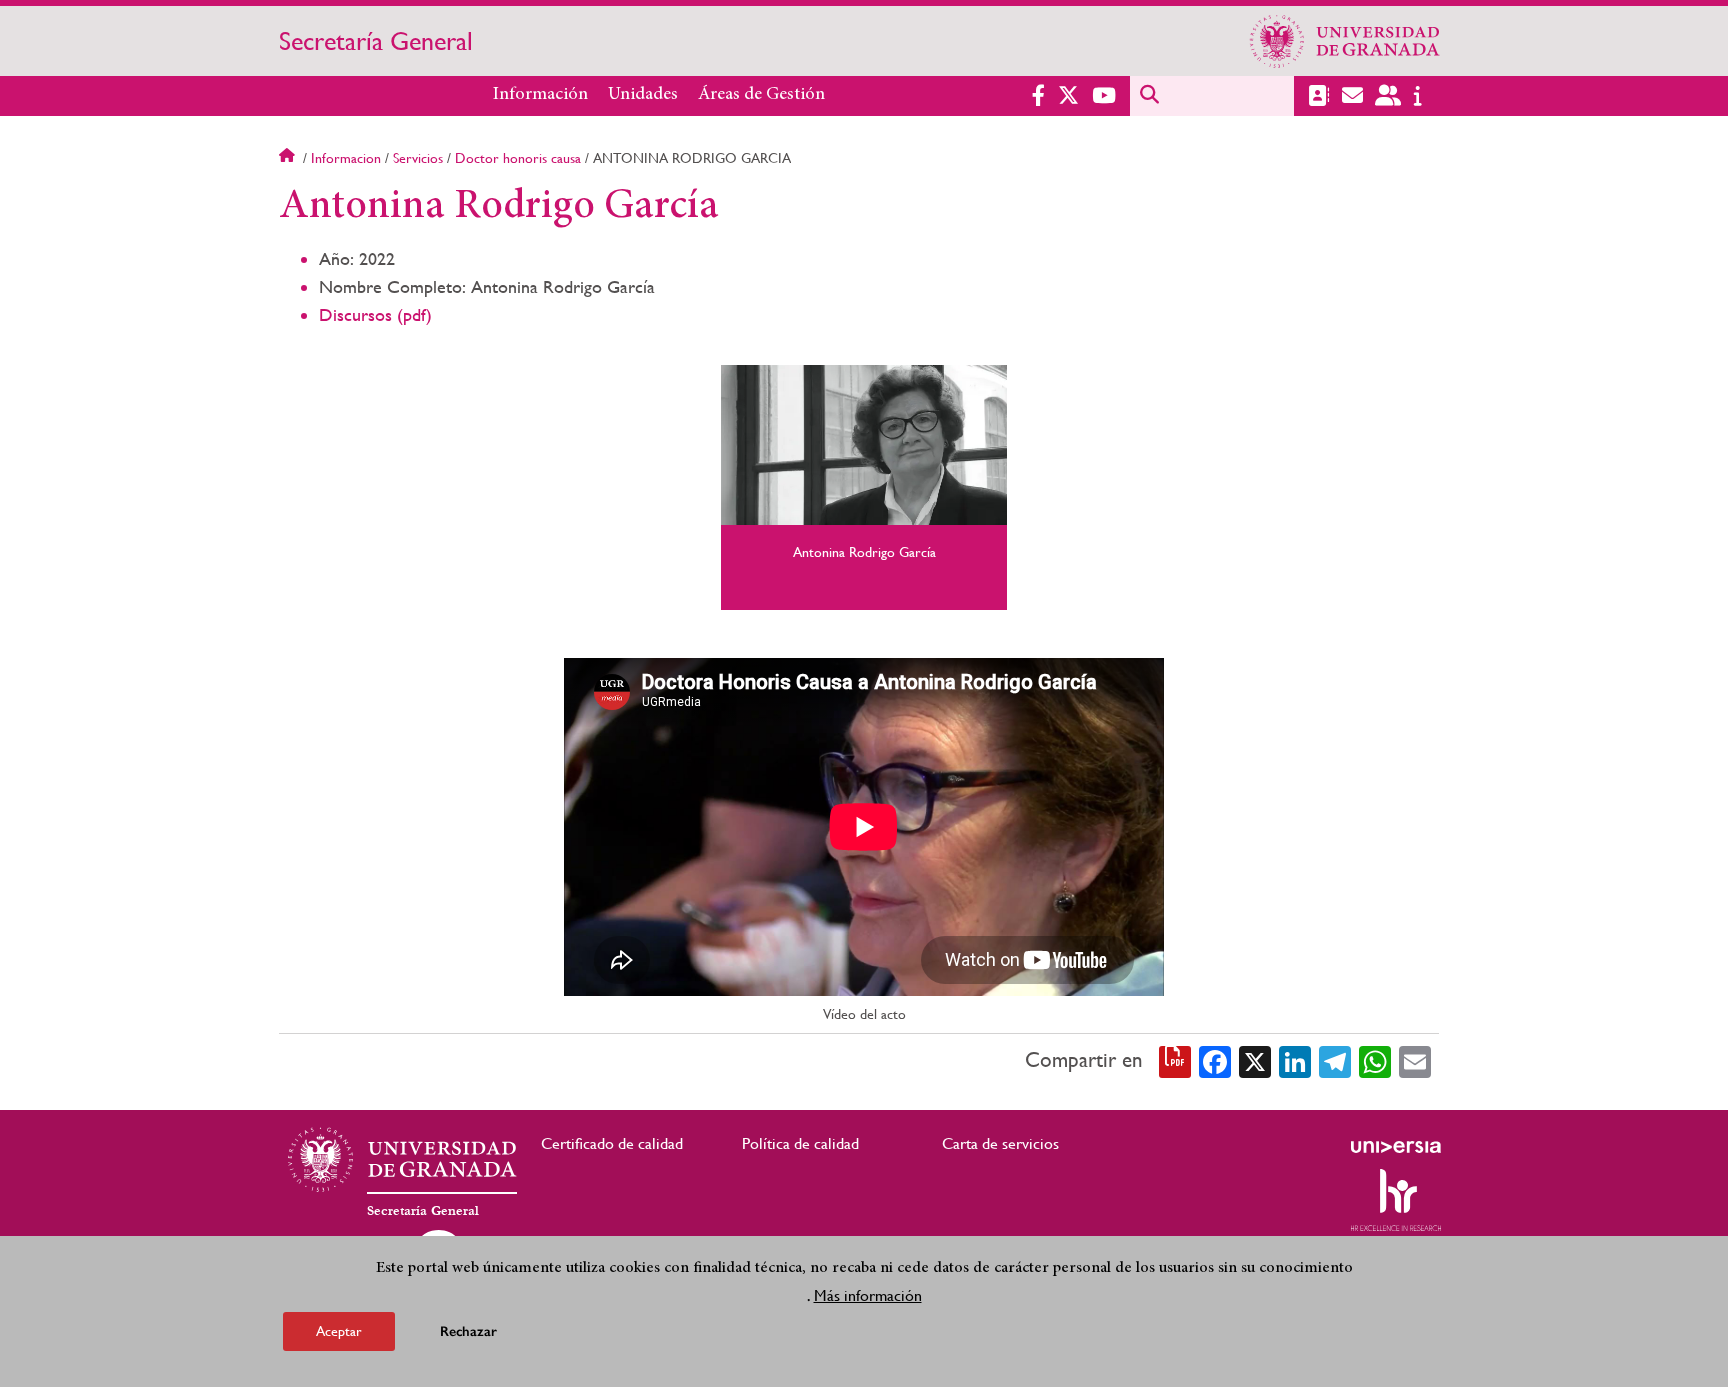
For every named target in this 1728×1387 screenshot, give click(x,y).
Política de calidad (800, 1143)
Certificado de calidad (612, 1143)
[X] (1255, 1060)
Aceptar (339, 1331)
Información (540, 95)
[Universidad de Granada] (1345, 41)
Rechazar (468, 1331)
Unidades (643, 95)
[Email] (1415, 1060)
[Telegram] (1335, 1060)
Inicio (289, 158)
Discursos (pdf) (375, 314)
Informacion (346, 158)
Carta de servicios (1000, 1143)
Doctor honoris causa (518, 158)
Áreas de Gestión (761, 95)
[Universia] (1396, 1147)
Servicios (418, 158)
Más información (868, 1295)
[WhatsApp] (1375, 1060)
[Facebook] (1215, 1060)
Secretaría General (376, 41)
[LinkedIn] (1295, 1060)
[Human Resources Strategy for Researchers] (1396, 1200)
